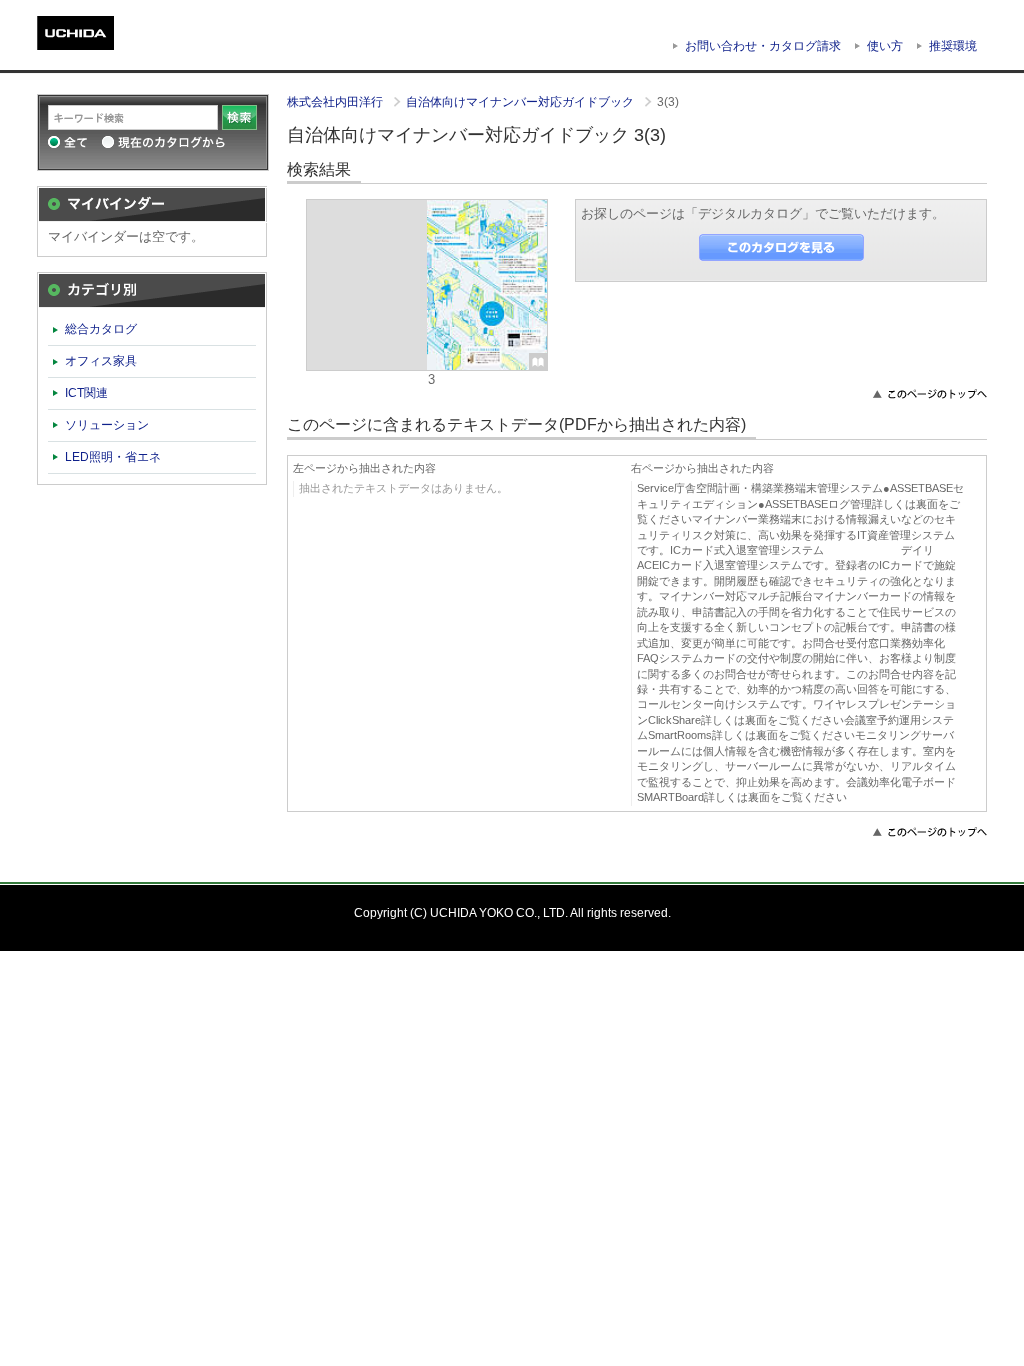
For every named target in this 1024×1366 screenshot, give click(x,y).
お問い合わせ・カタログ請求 (763, 46)
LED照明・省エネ (113, 457)
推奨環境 (953, 46)
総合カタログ (101, 329)
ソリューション (107, 425)
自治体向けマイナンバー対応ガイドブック (521, 102)
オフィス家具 (101, 361)
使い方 (885, 46)
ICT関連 (86, 393)
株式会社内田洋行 (336, 102)
